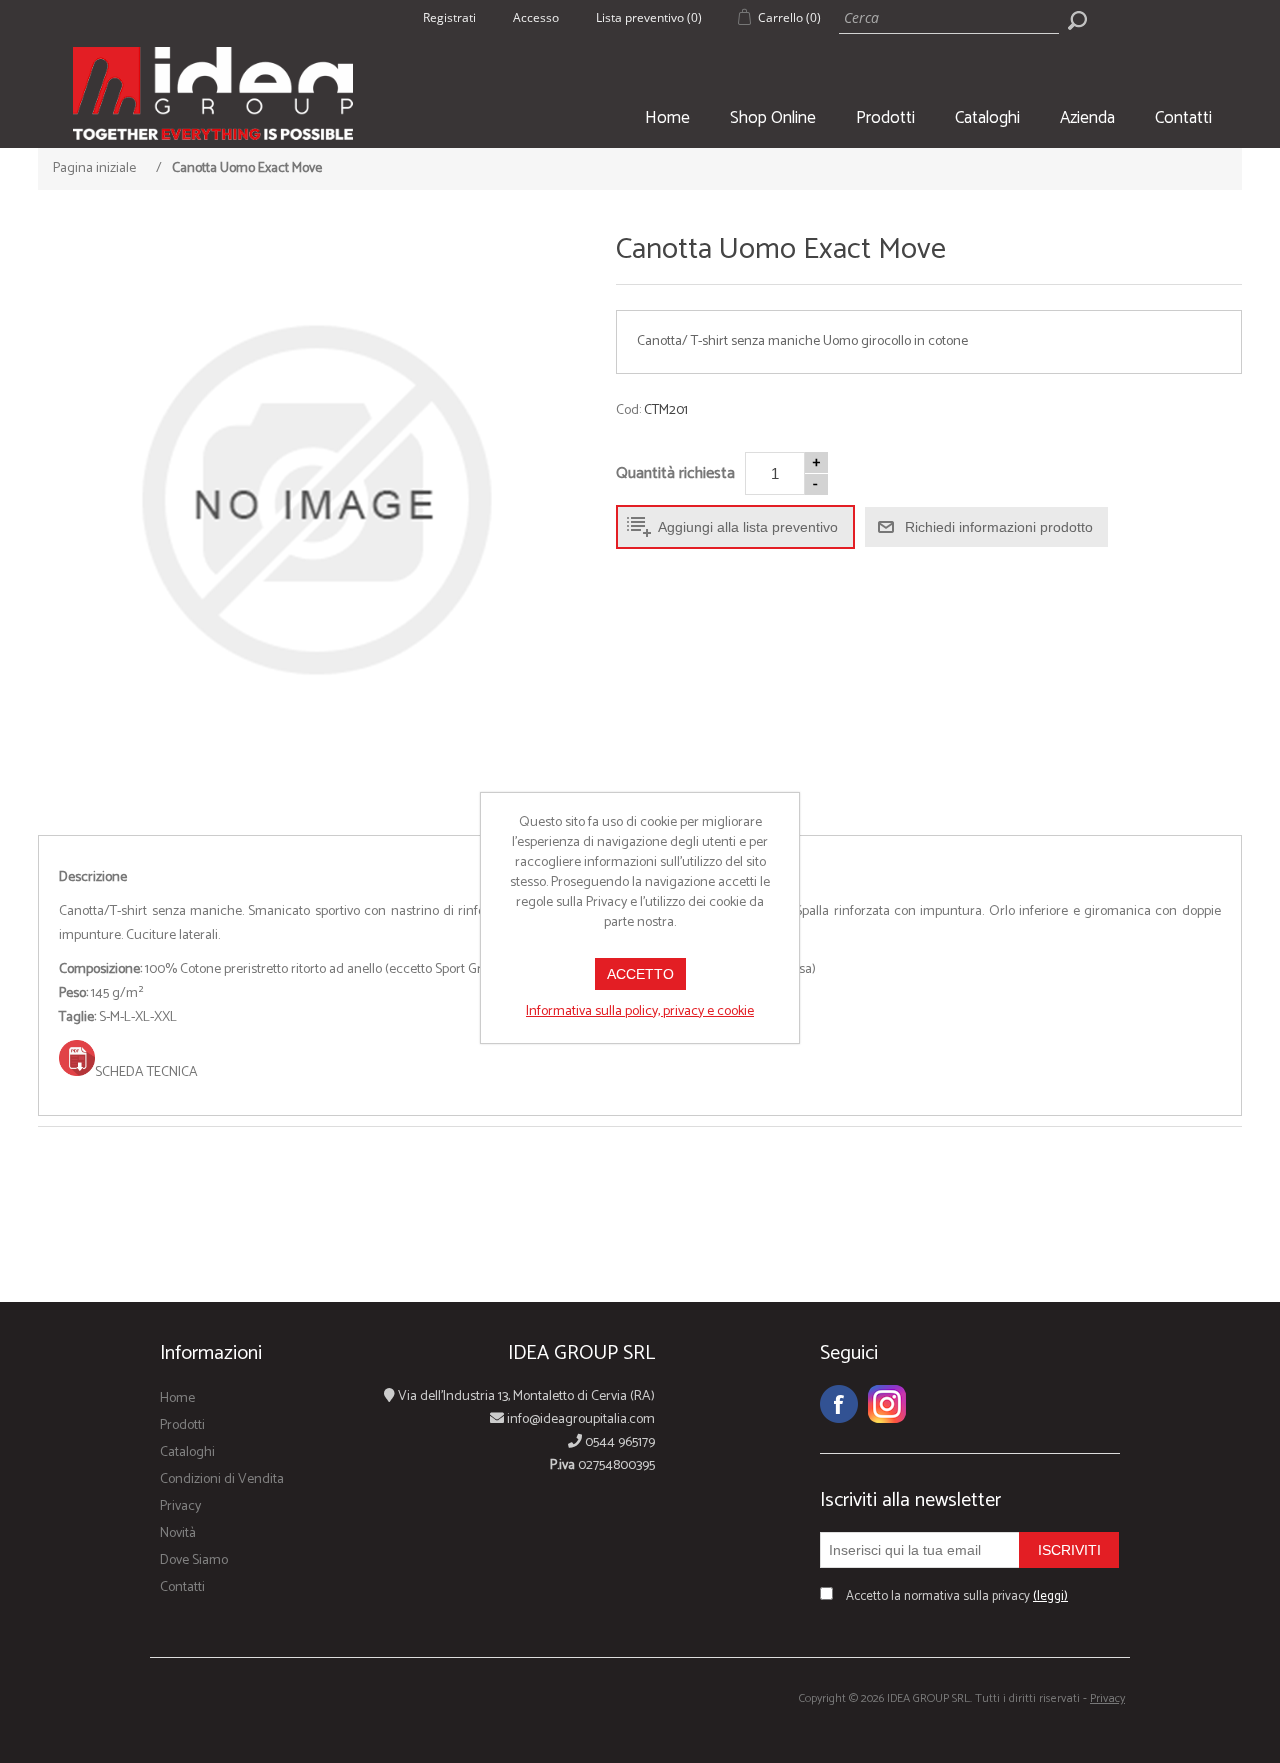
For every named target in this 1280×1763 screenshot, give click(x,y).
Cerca (1077, 20)
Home (667, 118)
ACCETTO (640, 974)
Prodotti (885, 118)
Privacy (180, 1506)
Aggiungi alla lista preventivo (748, 527)
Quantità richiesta (675, 473)
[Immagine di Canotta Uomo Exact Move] (314, 500)
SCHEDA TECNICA (146, 1072)
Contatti (1183, 118)
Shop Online (773, 118)
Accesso (536, 17)
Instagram (887, 1404)
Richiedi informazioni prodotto (999, 527)
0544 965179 (618, 1442)
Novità (178, 1533)
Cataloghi (987, 118)
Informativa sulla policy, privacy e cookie (640, 1011)
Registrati (449, 17)
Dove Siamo (194, 1560)
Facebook (839, 1404)
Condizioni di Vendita (222, 1479)
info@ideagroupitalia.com (579, 1419)
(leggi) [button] (1050, 1596)
